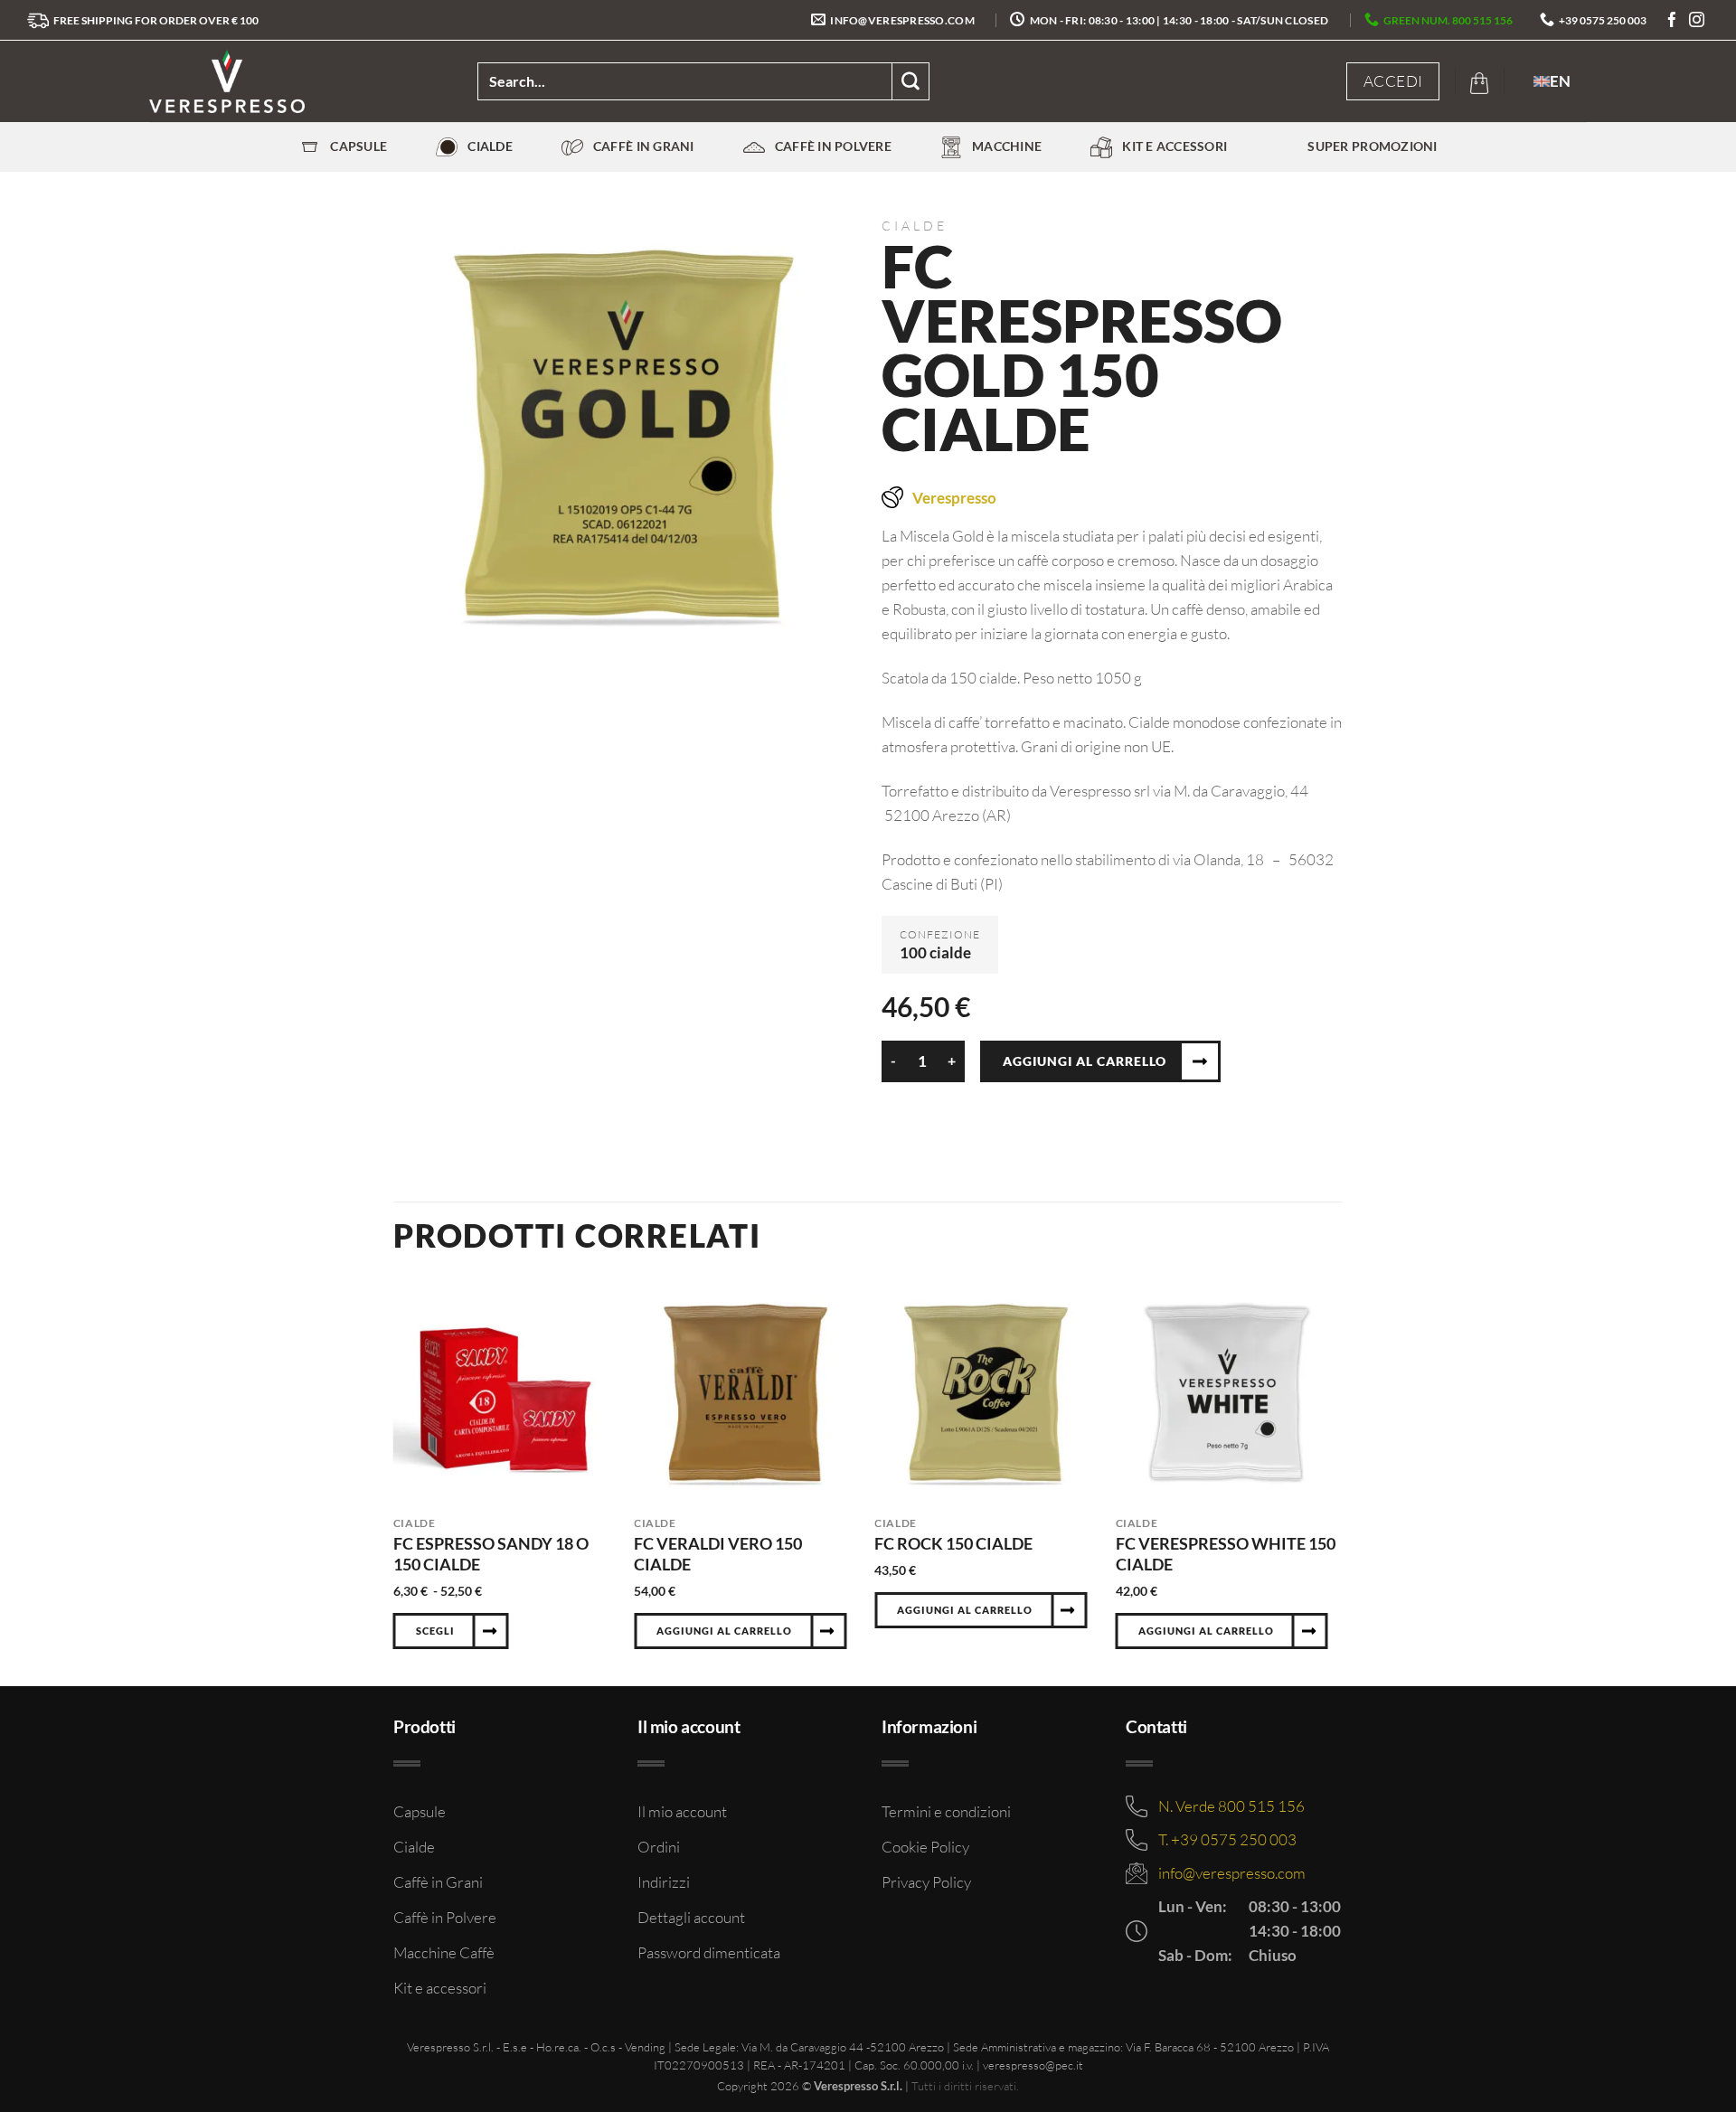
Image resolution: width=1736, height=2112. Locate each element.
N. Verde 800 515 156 (1231, 1806)
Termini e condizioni (946, 1811)
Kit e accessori (440, 1988)
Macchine (1007, 146)
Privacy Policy (926, 1882)
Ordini (659, 1847)
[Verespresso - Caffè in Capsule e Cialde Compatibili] (300, 81)
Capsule (359, 146)
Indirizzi (664, 1882)
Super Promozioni (1372, 146)
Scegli (435, 1631)
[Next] (1337, 1484)
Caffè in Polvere (833, 146)
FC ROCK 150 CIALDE (953, 1543)
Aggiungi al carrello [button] (724, 1631)
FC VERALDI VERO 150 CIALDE (718, 1554)
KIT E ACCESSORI (1175, 146)
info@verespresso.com (1232, 1873)
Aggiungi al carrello (1085, 1061)
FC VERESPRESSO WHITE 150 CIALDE (1226, 1554)
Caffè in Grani (644, 146)
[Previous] (394, 1484)
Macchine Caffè (444, 1952)
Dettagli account (691, 1917)
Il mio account (682, 1811)
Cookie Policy (925, 1847)
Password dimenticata (709, 1952)
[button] (1393, 81)
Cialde (490, 146)
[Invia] (911, 81)
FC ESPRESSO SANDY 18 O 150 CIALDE (491, 1554)
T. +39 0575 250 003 (1227, 1839)
